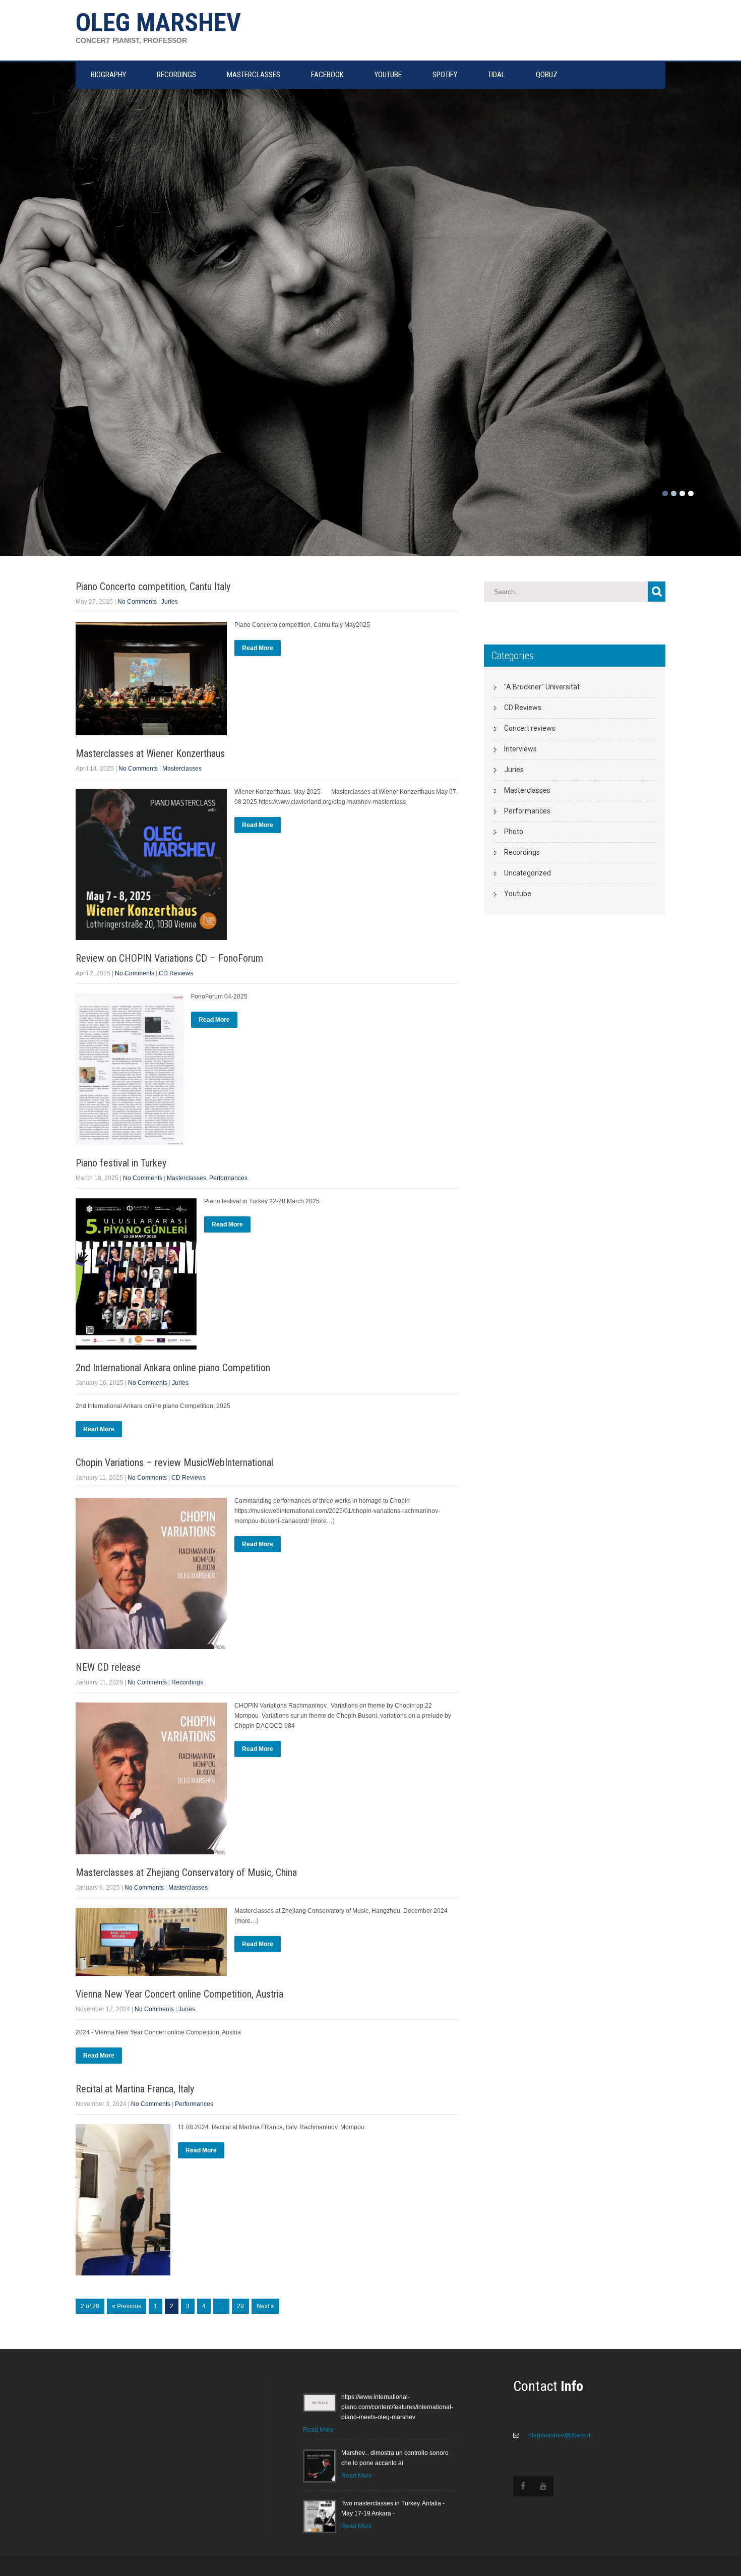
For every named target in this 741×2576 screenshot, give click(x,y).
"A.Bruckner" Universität (542, 687)
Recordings (187, 1682)
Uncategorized (528, 873)
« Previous (127, 2306)
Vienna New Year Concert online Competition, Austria (179, 1994)
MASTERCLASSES (254, 75)
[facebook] (523, 2486)
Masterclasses (182, 769)
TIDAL (497, 75)
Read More (258, 648)
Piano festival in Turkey (121, 1163)
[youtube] (543, 2486)
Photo (514, 832)
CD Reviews (176, 973)
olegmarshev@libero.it (559, 2435)
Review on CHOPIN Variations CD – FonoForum (169, 958)
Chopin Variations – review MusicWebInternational (174, 1462)
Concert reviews (530, 728)
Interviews (520, 749)
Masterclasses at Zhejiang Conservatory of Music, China (186, 1872)
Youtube (518, 894)
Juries (170, 602)
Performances (228, 1178)
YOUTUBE (388, 75)
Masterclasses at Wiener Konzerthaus (150, 753)
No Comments (137, 602)
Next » (265, 2306)
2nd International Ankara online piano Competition (173, 1368)
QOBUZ (547, 75)
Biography (108, 75)
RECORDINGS (176, 75)
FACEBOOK (327, 75)
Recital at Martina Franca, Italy (135, 2089)
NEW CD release (108, 1667)
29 (240, 2306)
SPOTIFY (445, 75)
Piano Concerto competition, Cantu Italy (153, 587)
